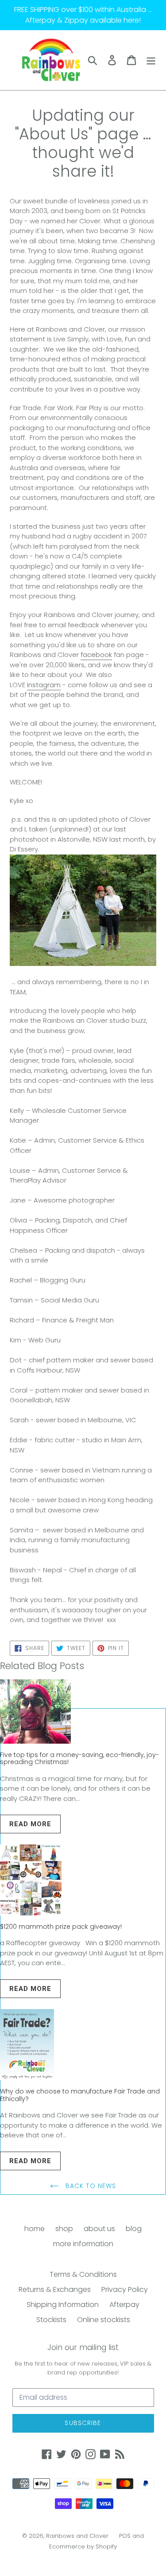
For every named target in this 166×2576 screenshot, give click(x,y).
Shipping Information (63, 2305)
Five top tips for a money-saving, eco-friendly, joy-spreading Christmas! (79, 1759)
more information (83, 2244)
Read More (30, 1824)
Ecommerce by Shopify (83, 2546)
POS (125, 2536)
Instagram (44, 685)
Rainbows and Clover (77, 2536)
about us (99, 2229)
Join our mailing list (83, 2347)
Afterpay (124, 2305)
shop (64, 2229)
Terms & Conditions (83, 2274)
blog (134, 2229)
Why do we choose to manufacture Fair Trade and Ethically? (80, 2095)
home (35, 2229)
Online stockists (104, 2320)
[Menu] (151, 60)
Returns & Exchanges (55, 2289)
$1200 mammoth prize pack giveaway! (61, 1927)
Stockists (51, 2320)
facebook (96, 655)
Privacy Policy (125, 2289)
